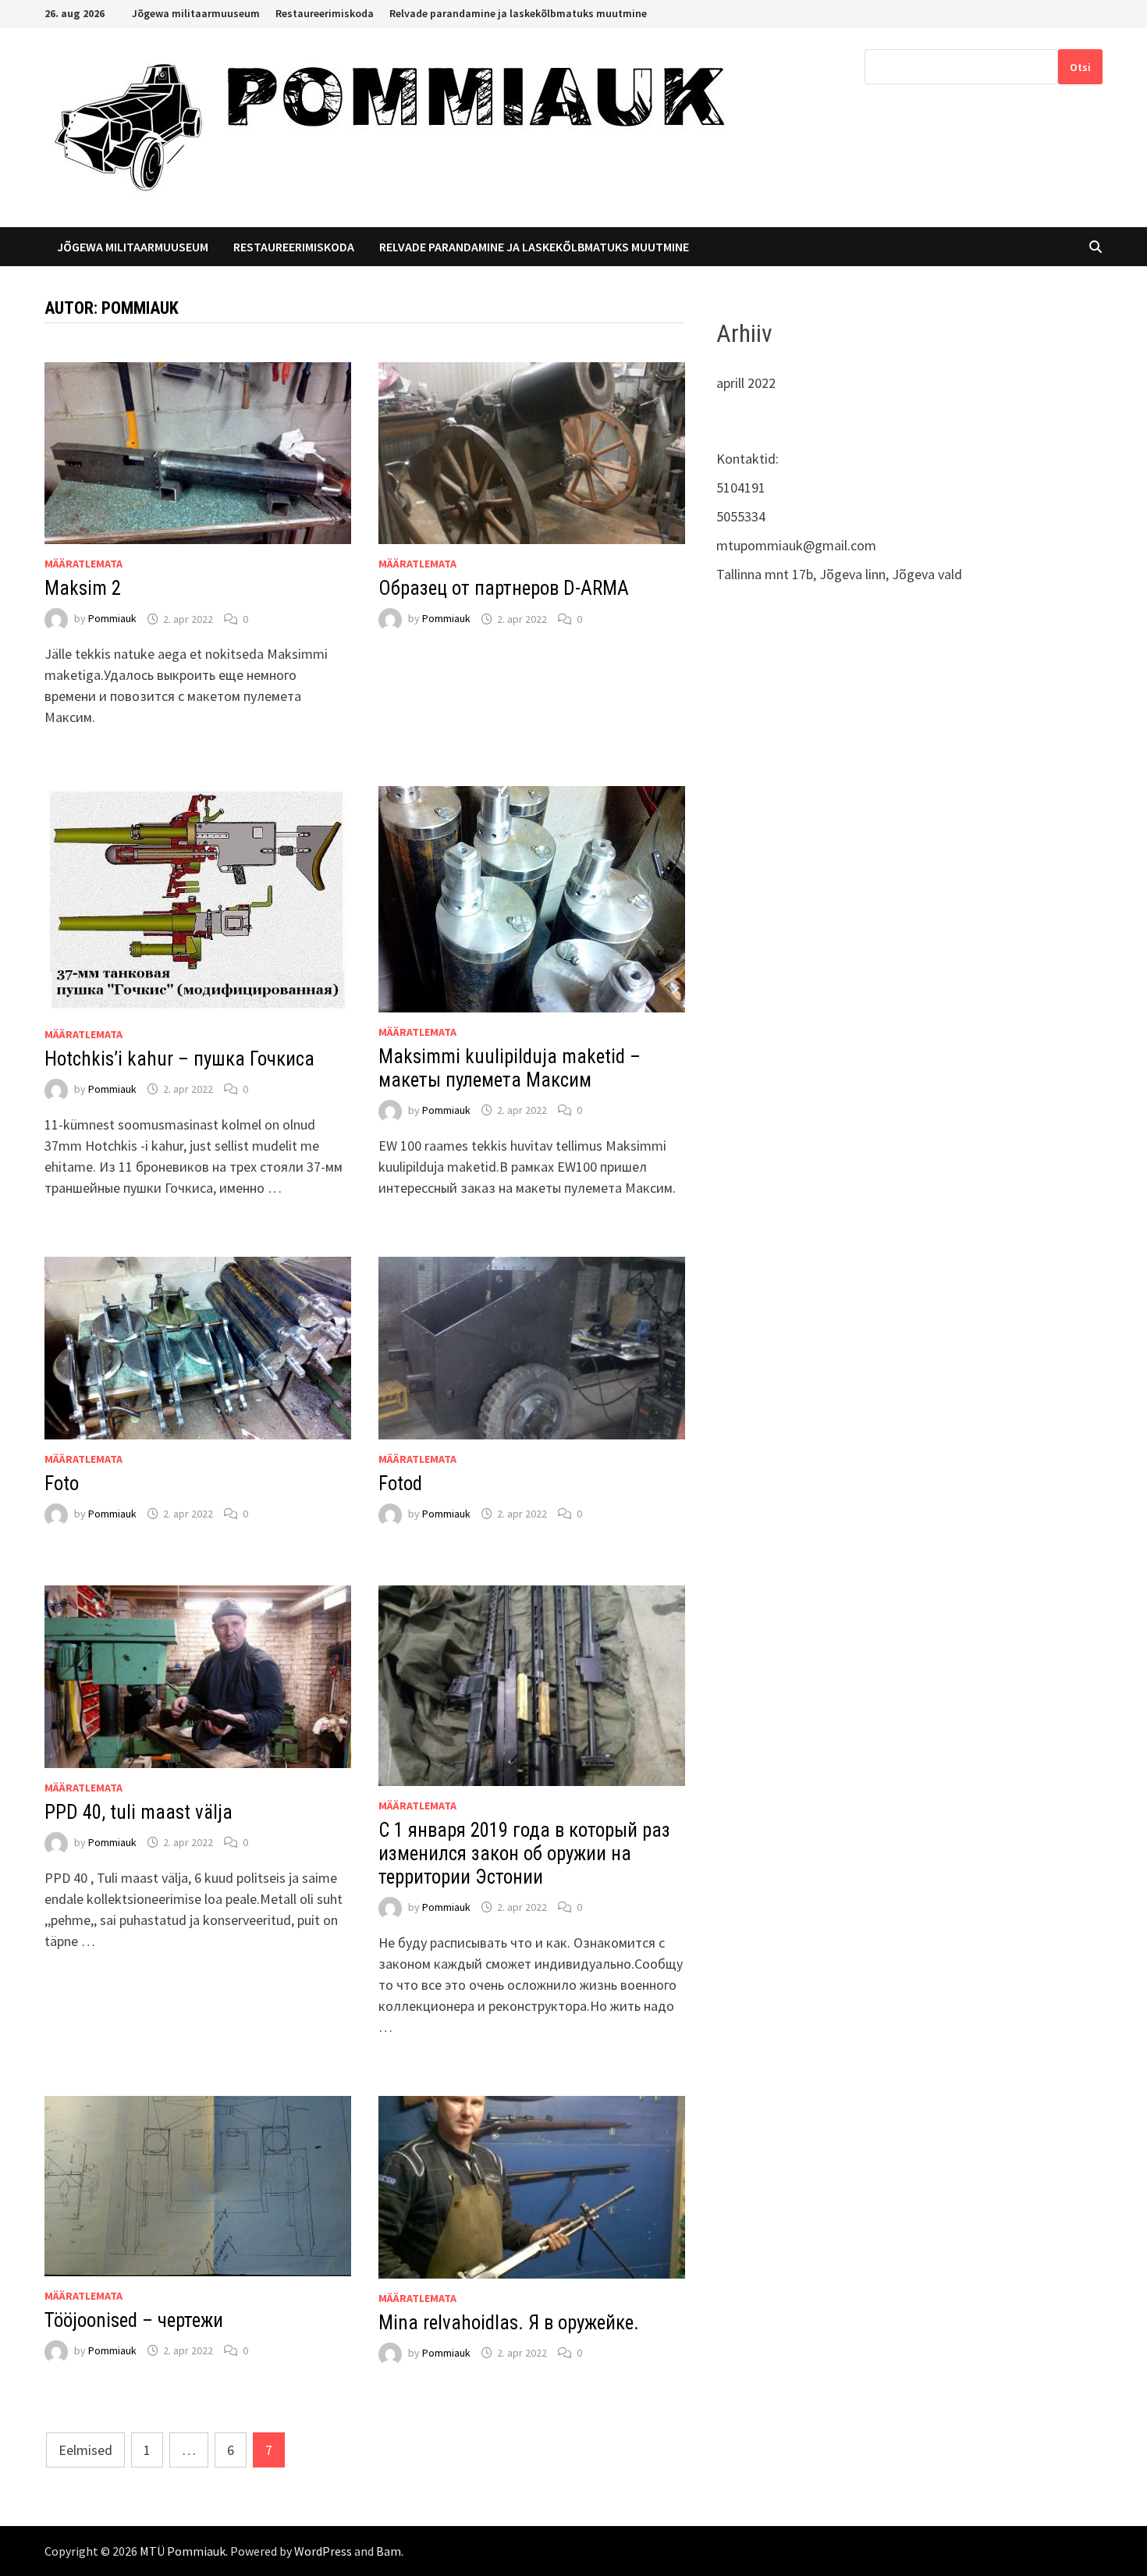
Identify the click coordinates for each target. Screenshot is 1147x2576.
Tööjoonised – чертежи (134, 2320)
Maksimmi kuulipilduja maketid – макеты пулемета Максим (510, 1068)
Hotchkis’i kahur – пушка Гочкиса (179, 1059)
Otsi (1080, 67)
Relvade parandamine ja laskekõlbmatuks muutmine (518, 13)
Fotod (400, 1484)
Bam (389, 2551)
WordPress (323, 2551)
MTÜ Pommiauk (183, 2551)
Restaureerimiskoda (325, 13)
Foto (62, 1484)
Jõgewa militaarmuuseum (196, 13)
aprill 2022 (746, 383)
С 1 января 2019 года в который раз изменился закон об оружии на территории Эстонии (524, 1854)
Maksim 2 (83, 588)
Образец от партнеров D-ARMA (504, 588)
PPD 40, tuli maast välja (138, 1812)
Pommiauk (112, 619)
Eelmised (85, 2450)
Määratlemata (83, 564)
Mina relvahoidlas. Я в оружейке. (509, 2323)
